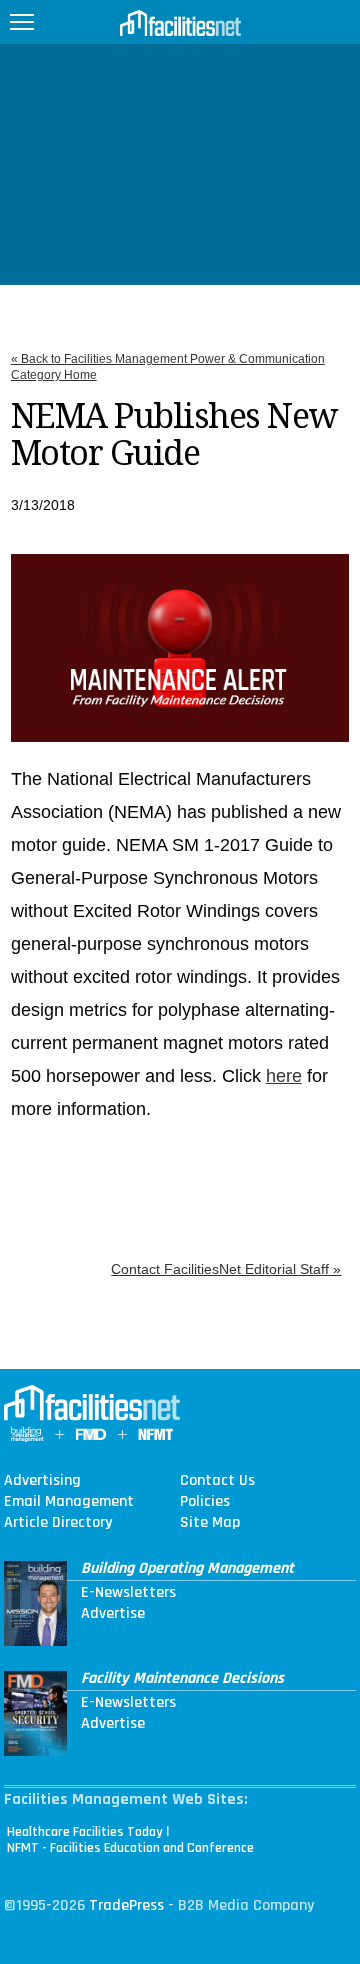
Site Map (210, 1523)
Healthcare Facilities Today (85, 1832)
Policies (205, 1502)
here (284, 1076)
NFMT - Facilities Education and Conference (130, 1848)
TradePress (126, 1905)
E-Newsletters (128, 1593)
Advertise (113, 1614)
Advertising (42, 1481)
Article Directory (58, 1523)
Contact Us (217, 1481)
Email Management (69, 1502)
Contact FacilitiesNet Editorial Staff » (226, 1269)
